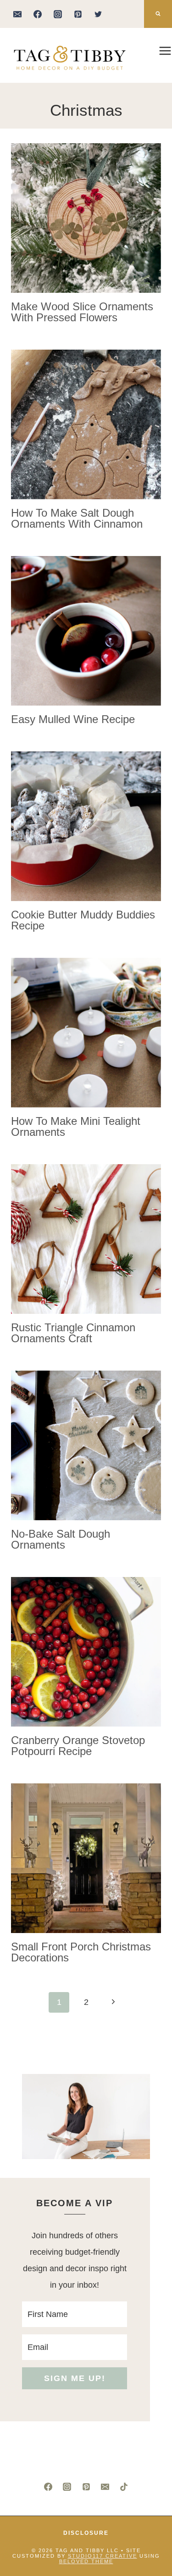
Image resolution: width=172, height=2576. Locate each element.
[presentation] (86, 218)
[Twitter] (98, 14)
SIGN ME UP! (75, 2378)
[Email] (17, 14)
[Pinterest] (78, 14)
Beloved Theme (86, 2561)
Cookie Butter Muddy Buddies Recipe (83, 920)
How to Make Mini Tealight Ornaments (76, 1126)
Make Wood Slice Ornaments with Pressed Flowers (82, 312)
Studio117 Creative (103, 2556)
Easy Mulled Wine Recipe (73, 719)
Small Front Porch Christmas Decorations (81, 1952)
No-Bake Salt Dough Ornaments (61, 1539)
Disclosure (86, 2533)
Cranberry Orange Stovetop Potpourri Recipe (78, 1746)
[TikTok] (124, 2487)
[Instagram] (58, 14)
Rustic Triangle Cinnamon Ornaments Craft (73, 1333)
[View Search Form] (158, 14)
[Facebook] (38, 14)
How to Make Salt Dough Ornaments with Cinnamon (77, 518)
